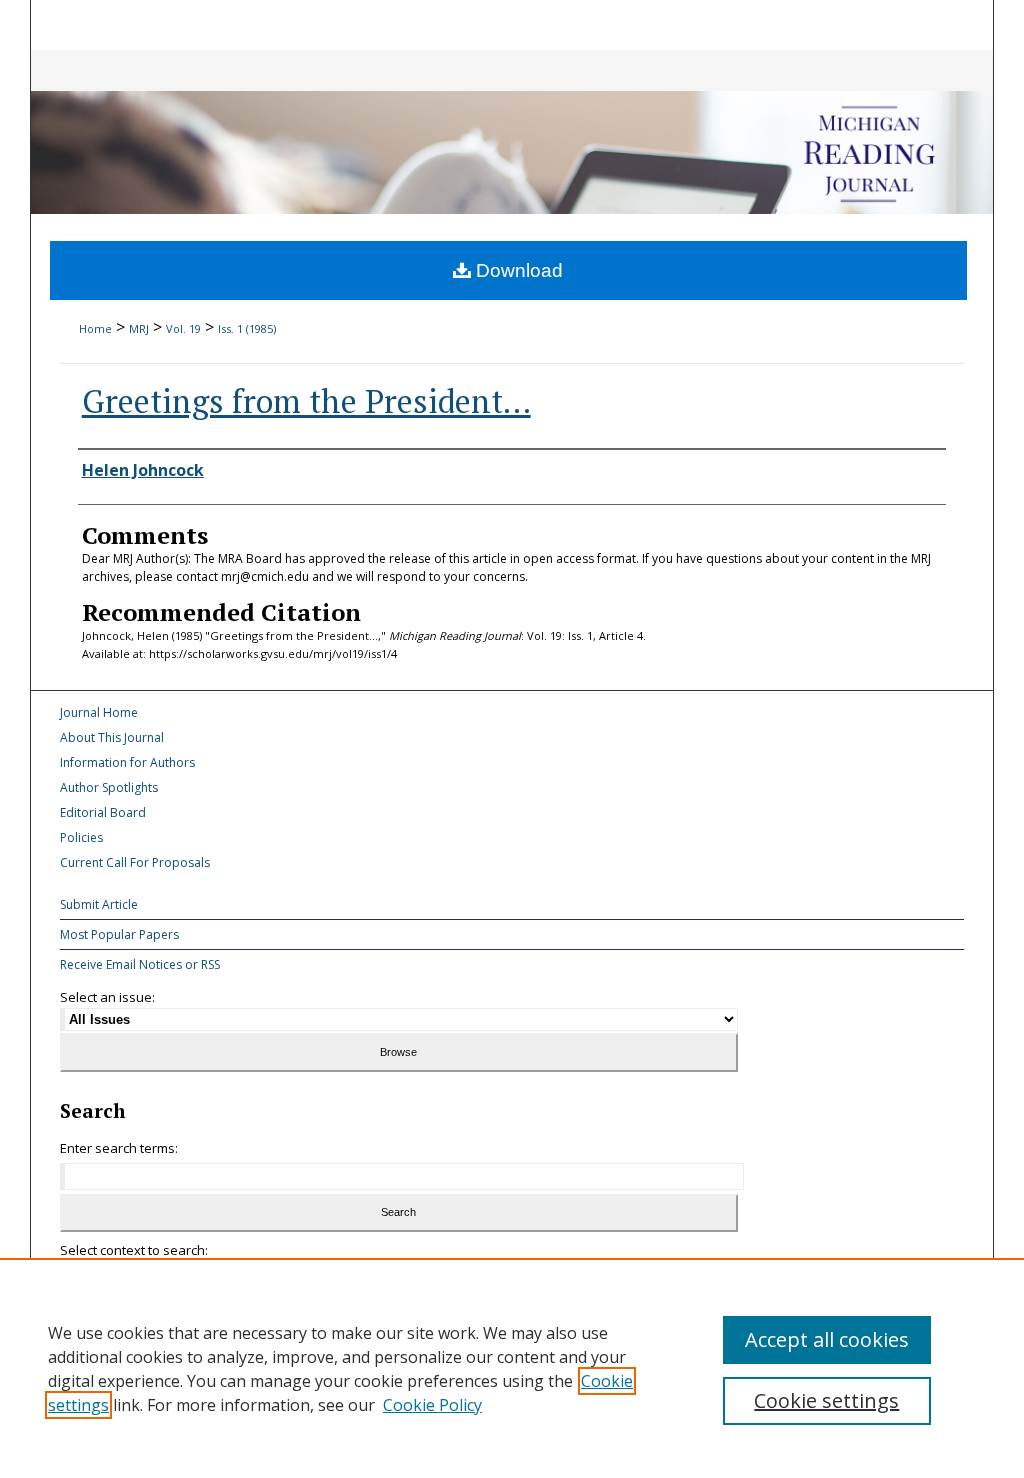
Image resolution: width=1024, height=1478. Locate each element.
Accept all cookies (827, 1339)
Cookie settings (826, 1400)
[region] (512, 1368)
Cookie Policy (432, 1405)
